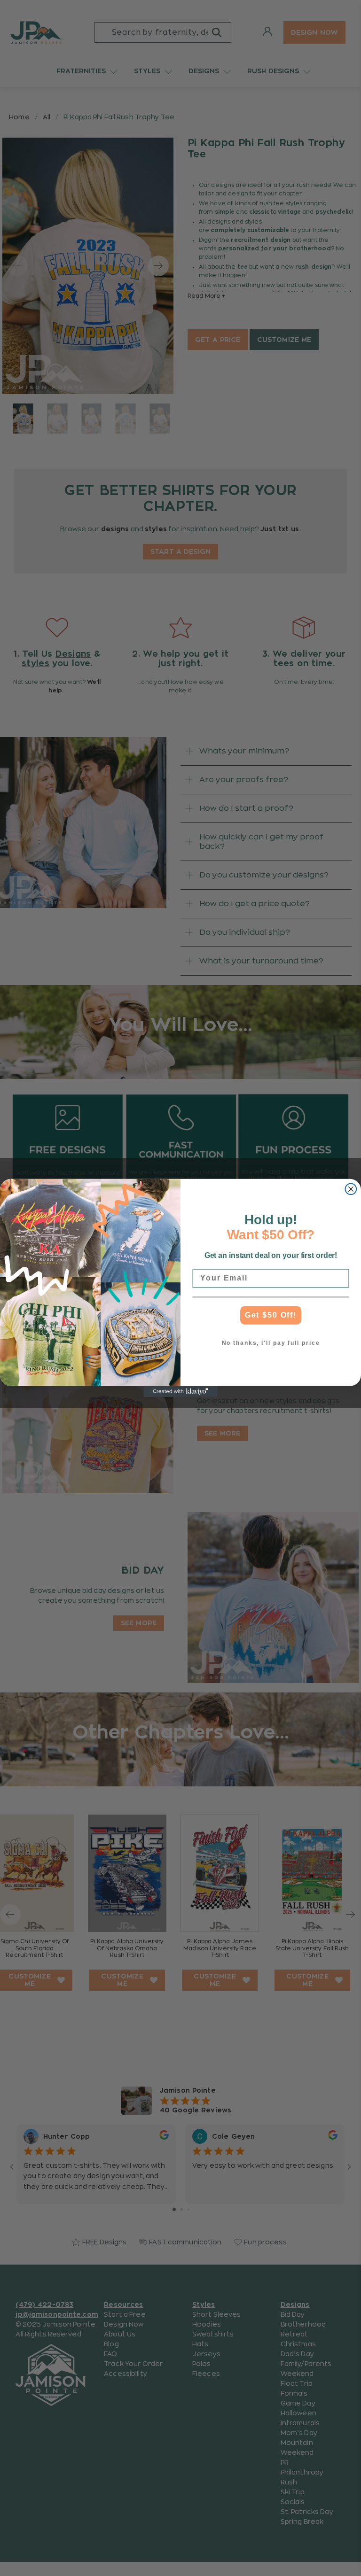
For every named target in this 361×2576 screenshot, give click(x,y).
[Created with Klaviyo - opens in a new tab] (180, 1392)
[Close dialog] (351, 1189)
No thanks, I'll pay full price (271, 1343)
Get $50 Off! (271, 1315)
